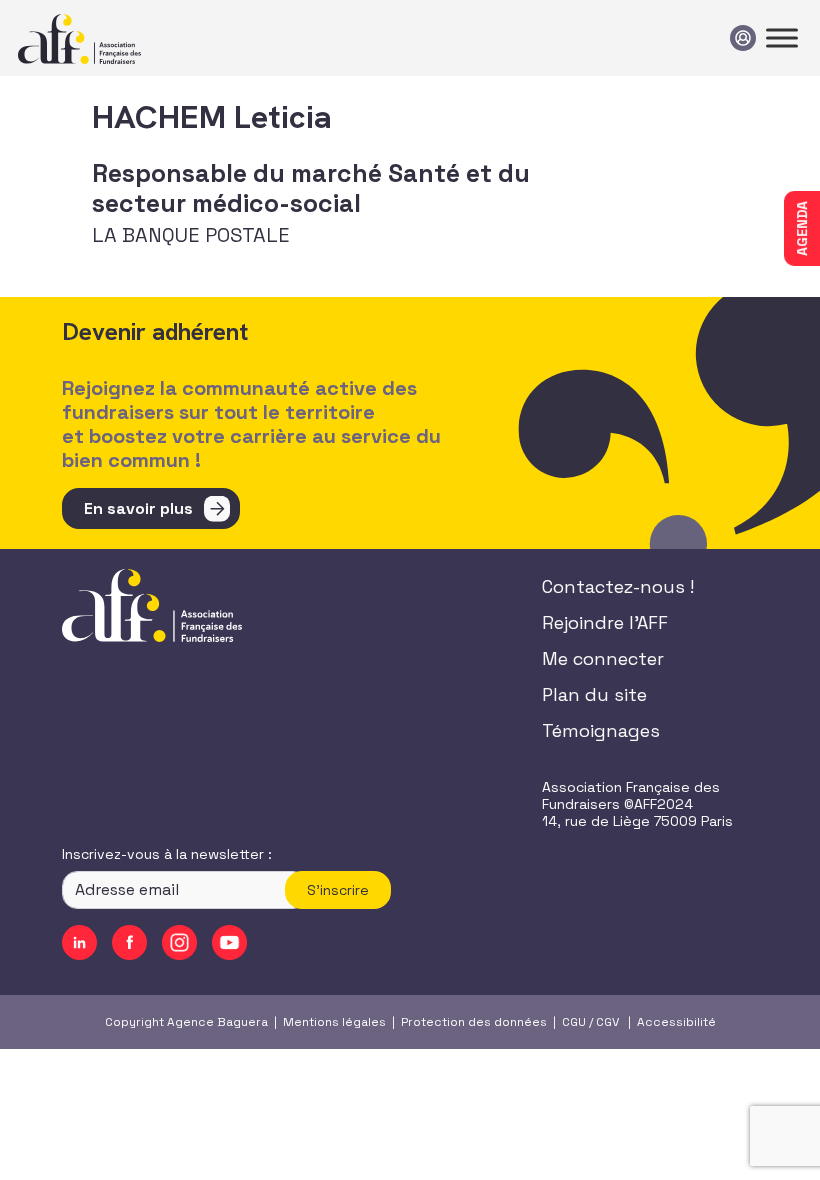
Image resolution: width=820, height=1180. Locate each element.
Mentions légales (334, 1022)
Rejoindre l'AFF (605, 622)
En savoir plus (138, 508)
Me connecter (603, 658)
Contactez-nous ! (618, 586)
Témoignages (601, 730)
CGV (607, 1022)
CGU (574, 1022)
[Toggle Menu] (782, 37)
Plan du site (594, 694)
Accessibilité (676, 1022)
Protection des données (474, 1022)
